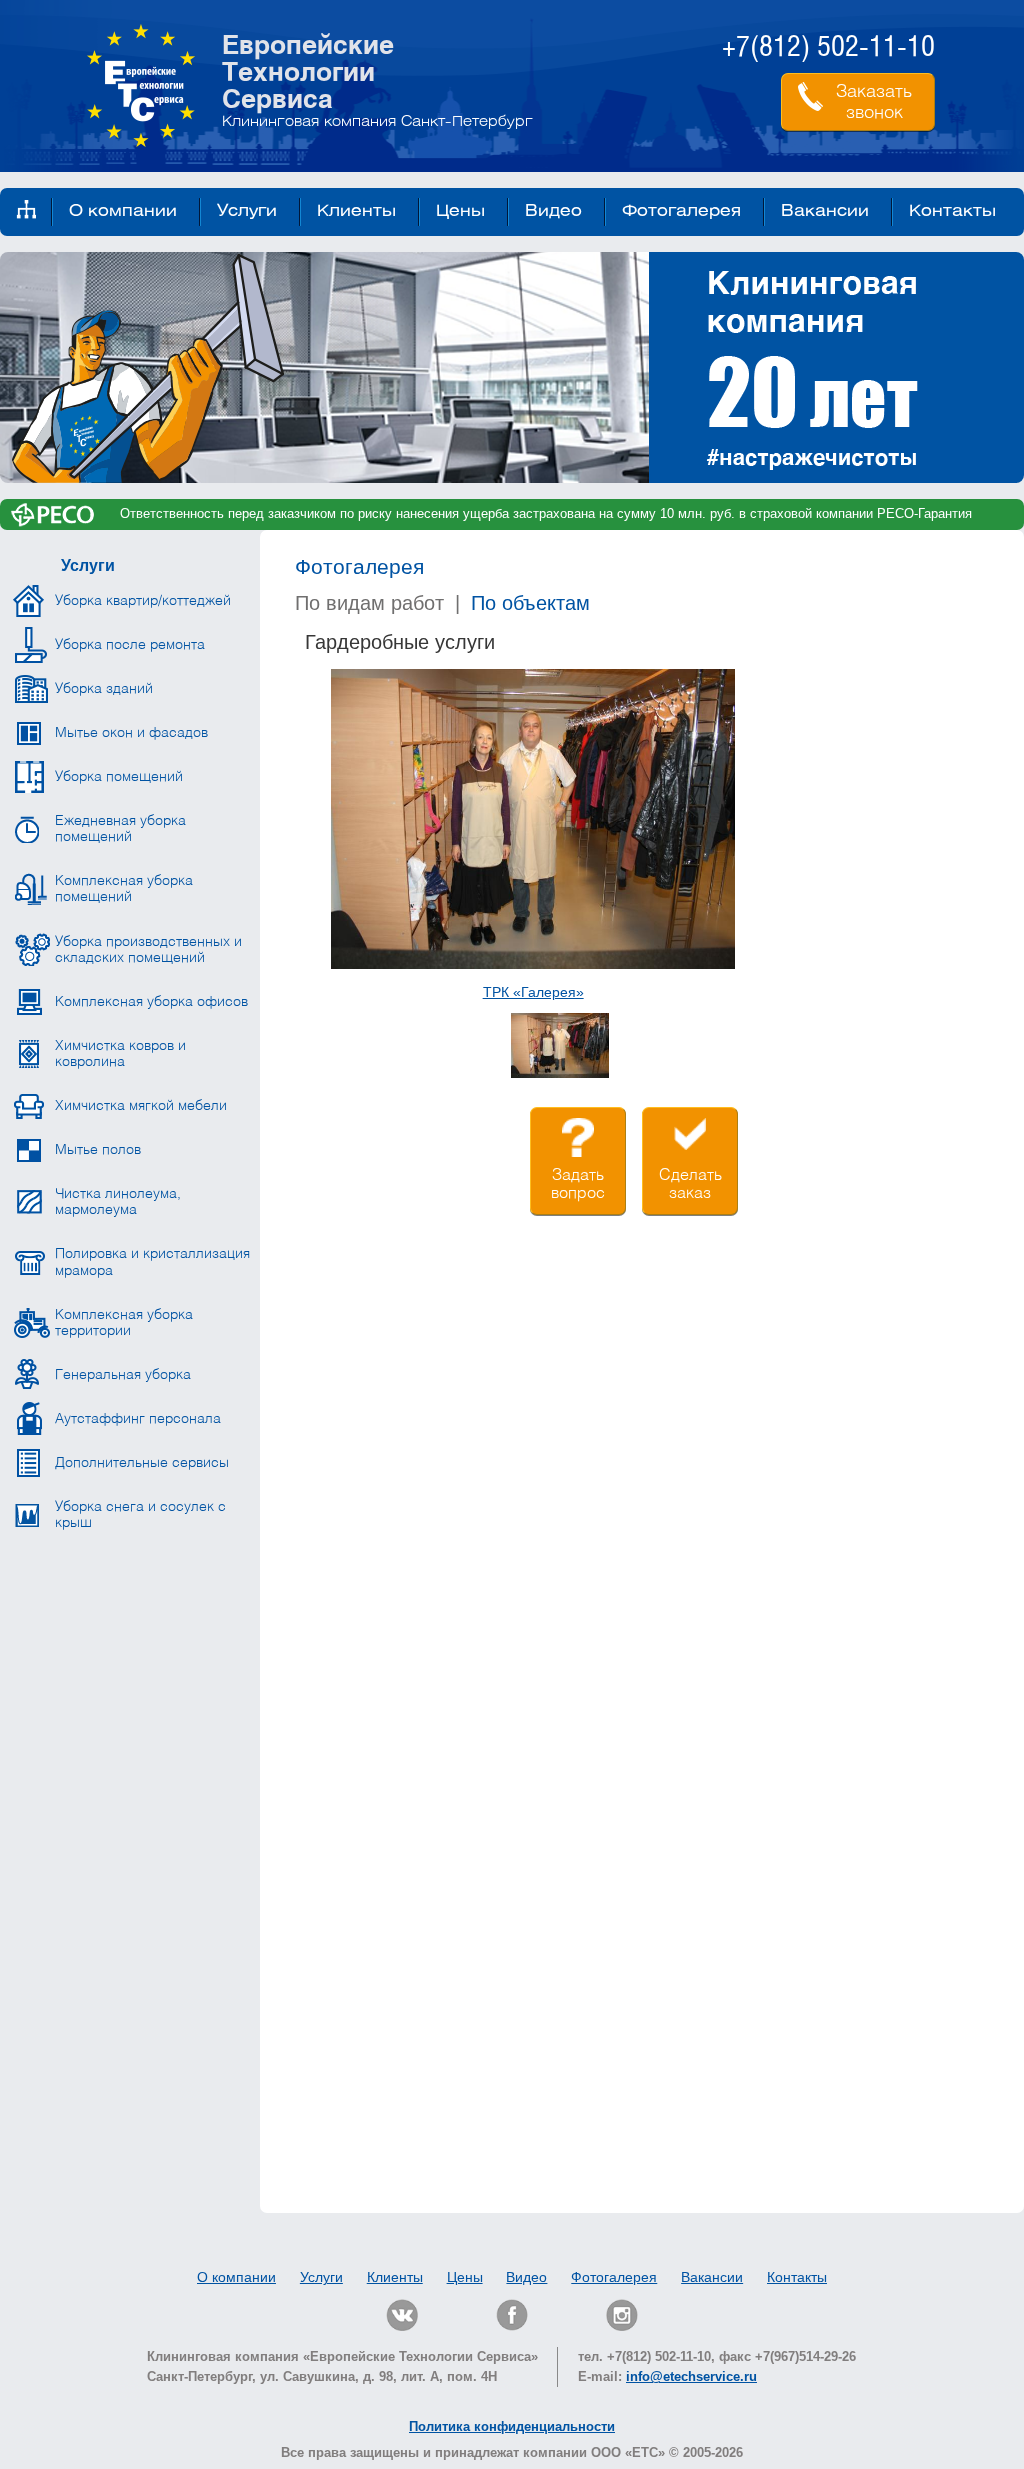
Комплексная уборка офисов (151, 1002)
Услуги (247, 211)
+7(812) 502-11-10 (828, 48)
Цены (460, 211)
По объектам (530, 603)
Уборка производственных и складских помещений (148, 950)
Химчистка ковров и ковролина (120, 1054)
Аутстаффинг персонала (138, 1419)
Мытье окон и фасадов (131, 733)
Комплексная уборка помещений (124, 889)
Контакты (952, 211)
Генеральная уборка (123, 1375)
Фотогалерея (681, 211)
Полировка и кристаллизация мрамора (152, 1262)
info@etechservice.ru (691, 2376)
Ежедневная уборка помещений (120, 829)
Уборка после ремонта (130, 645)
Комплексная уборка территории (124, 1323)
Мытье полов (98, 1150)
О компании (123, 211)
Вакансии (825, 211)
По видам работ (369, 603)
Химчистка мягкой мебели (141, 1106)
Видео (553, 211)
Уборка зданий (104, 689)
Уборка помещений (119, 777)
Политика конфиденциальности (512, 2426)
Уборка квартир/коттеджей (143, 601)
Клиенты (356, 211)
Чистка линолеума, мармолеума (118, 1202)
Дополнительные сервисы (142, 1463)
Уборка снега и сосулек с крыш (140, 1515)
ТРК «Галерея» (533, 992)
